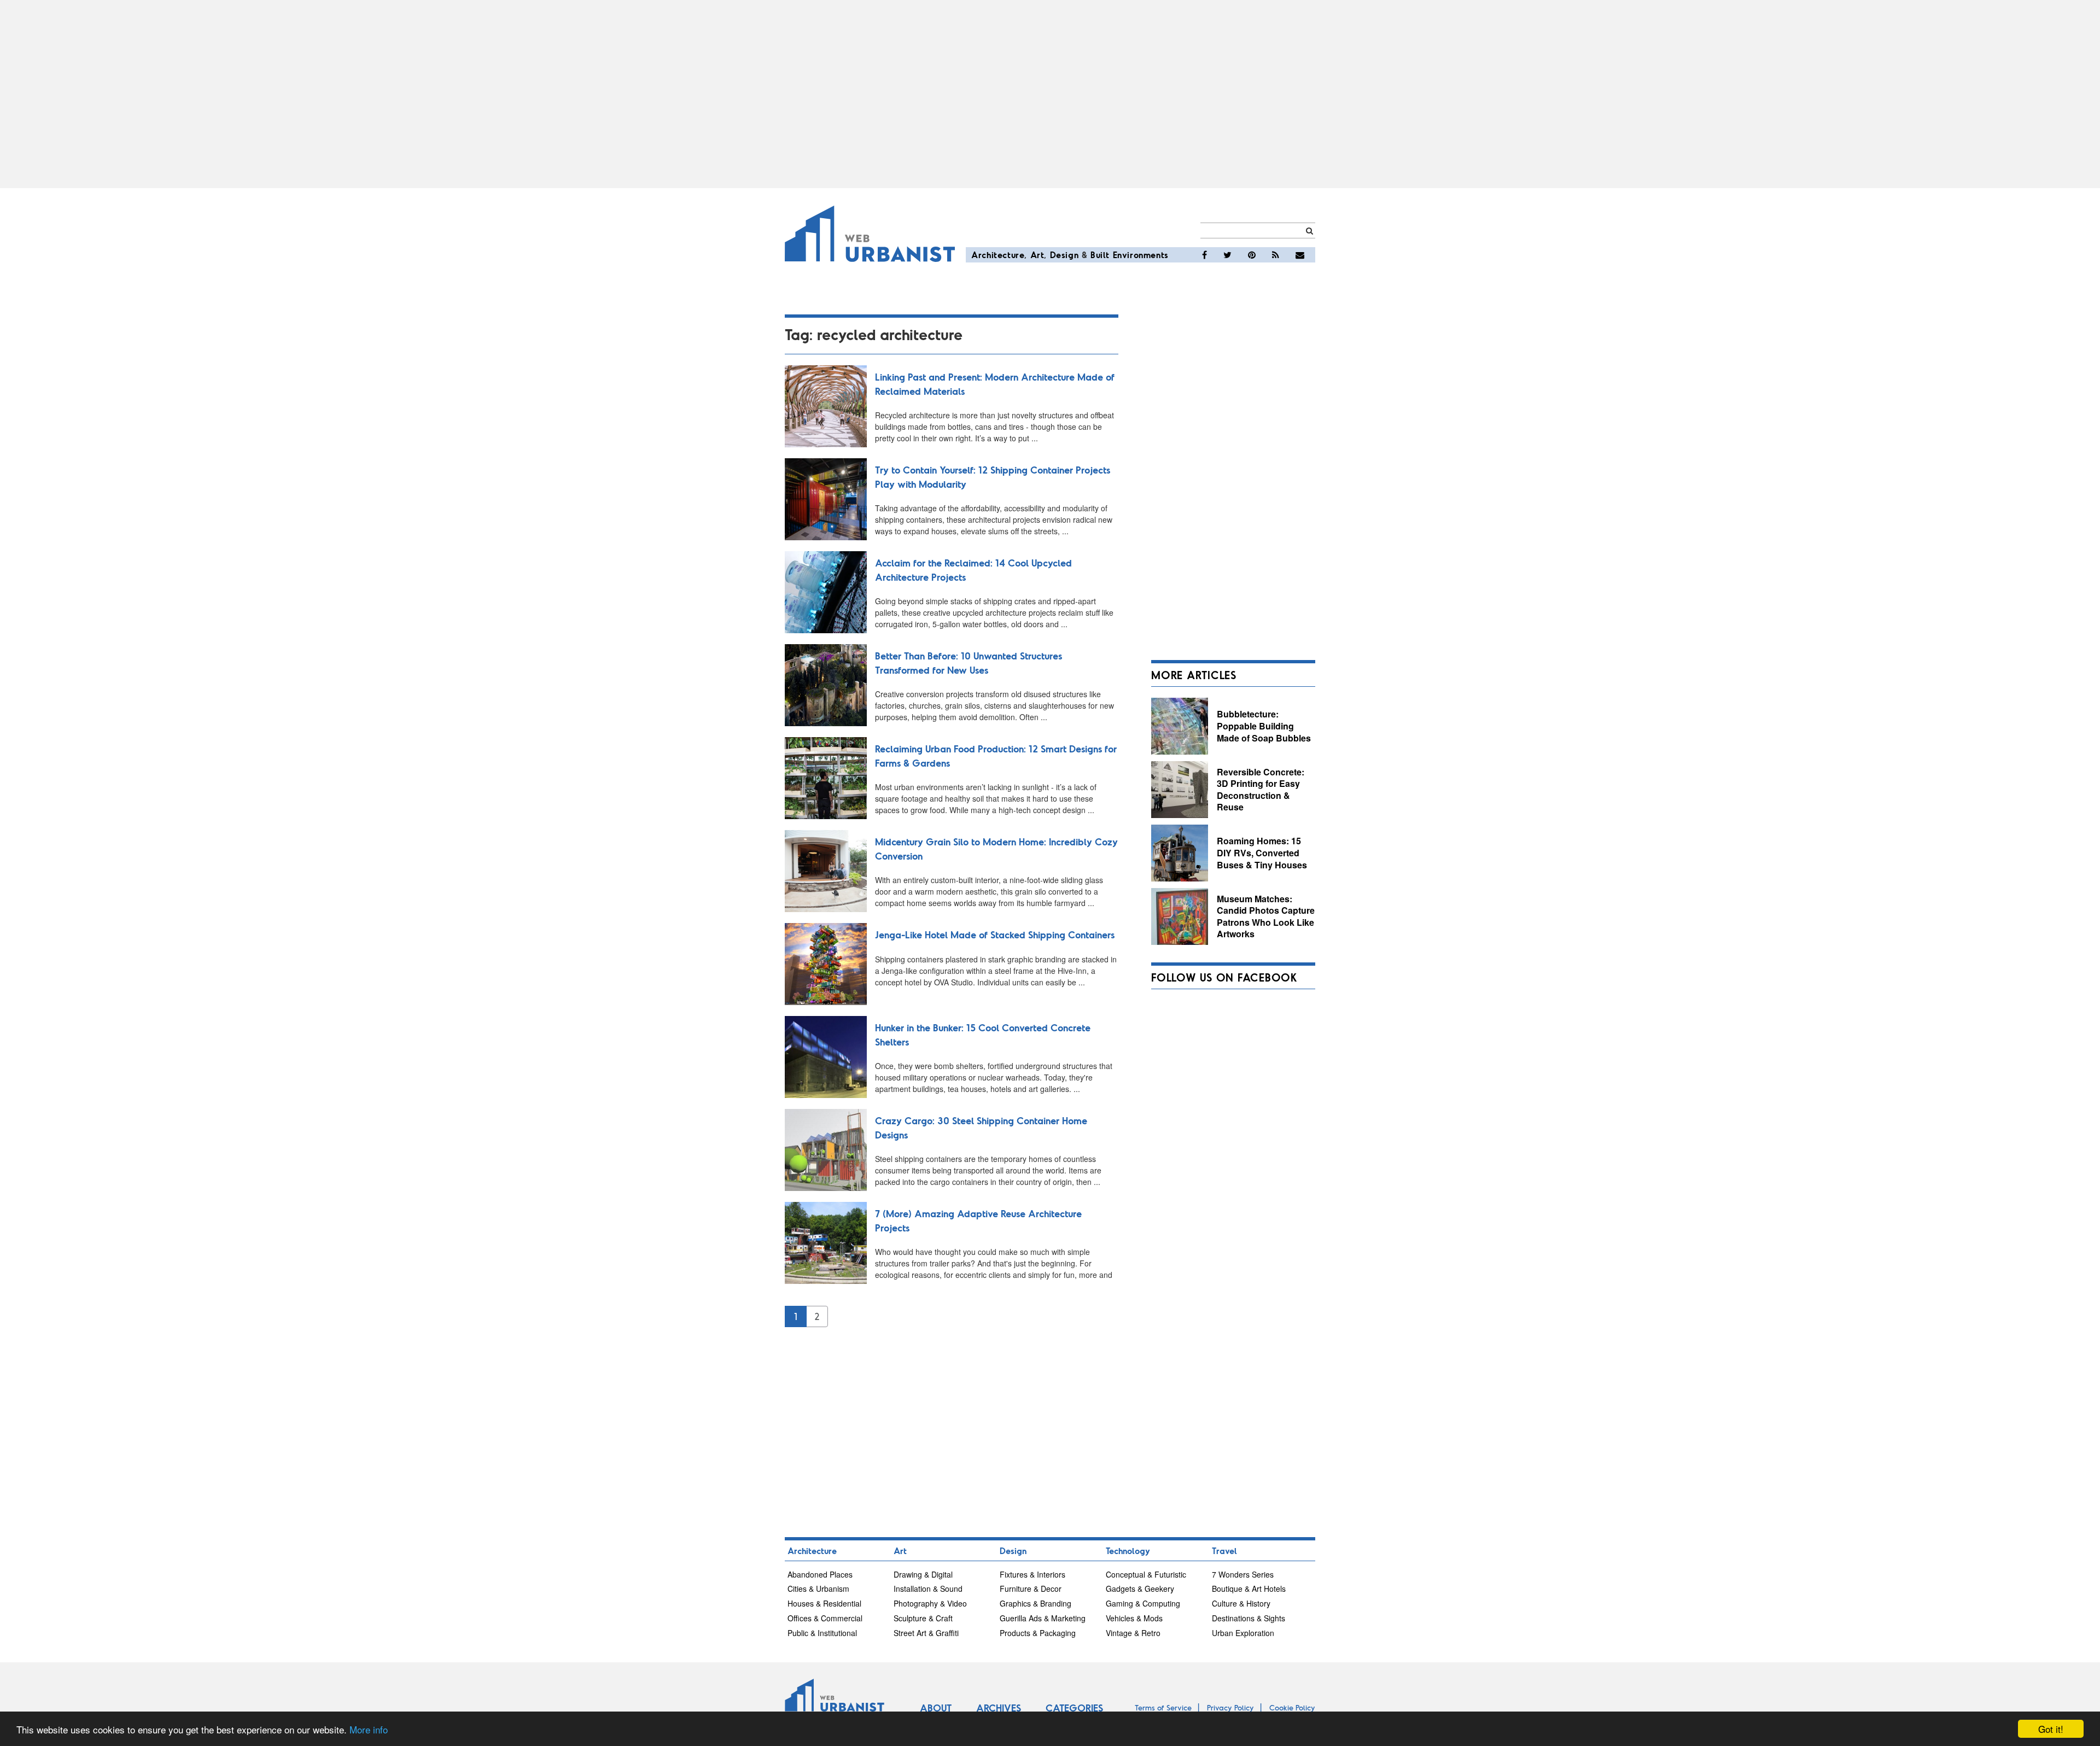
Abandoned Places (820, 1574)
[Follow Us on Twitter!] (1227, 255)
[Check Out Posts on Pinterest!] (1252, 255)
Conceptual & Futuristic (1146, 1574)
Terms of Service (1163, 1707)
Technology (1128, 1551)
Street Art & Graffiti (926, 1633)
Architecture (998, 255)
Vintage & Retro (1133, 1633)
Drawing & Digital (923, 1574)
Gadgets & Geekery (1140, 1589)
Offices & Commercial (825, 1618)
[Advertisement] (1050, 94)
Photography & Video (930, 1603)
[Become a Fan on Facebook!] (1204, 255)
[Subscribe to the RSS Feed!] (1276, 255)
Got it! (2051, 1729)
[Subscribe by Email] (1300, 255)
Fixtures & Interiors (1032, 1574)
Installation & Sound (928, 1589)
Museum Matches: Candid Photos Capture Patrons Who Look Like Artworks (1266, 916)
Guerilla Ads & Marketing (1043, 1618)
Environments (1141, 255)
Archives (999, 1708)
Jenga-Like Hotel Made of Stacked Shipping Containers (995, 935)
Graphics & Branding (1036, 1603)
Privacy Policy (1230, 1707)
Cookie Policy (1292, 1707)
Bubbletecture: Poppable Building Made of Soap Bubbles (1264, 726)
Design (1064, 255)
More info (369, 1729)
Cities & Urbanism (818, 1589)
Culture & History (1241, 1603)
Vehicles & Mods (1134, 1618)
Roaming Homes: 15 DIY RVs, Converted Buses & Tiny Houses (1262, 852)
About (936, 1708)
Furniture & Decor (1031, 1589)
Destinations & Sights (1249, 1618)
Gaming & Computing (1143, 1603)
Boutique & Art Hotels (1249, 1589)
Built (1100, 255)
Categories (1074, 1708)
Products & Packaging (1038, 1633)
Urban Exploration (1243, 1633)
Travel (1224, 1551)
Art (1037, 255)
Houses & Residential (824, 1603)
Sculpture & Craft (923, 1618)
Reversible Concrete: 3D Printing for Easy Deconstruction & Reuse (1261, 790)
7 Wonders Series (1243, 1574)
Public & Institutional (822, 1633)
